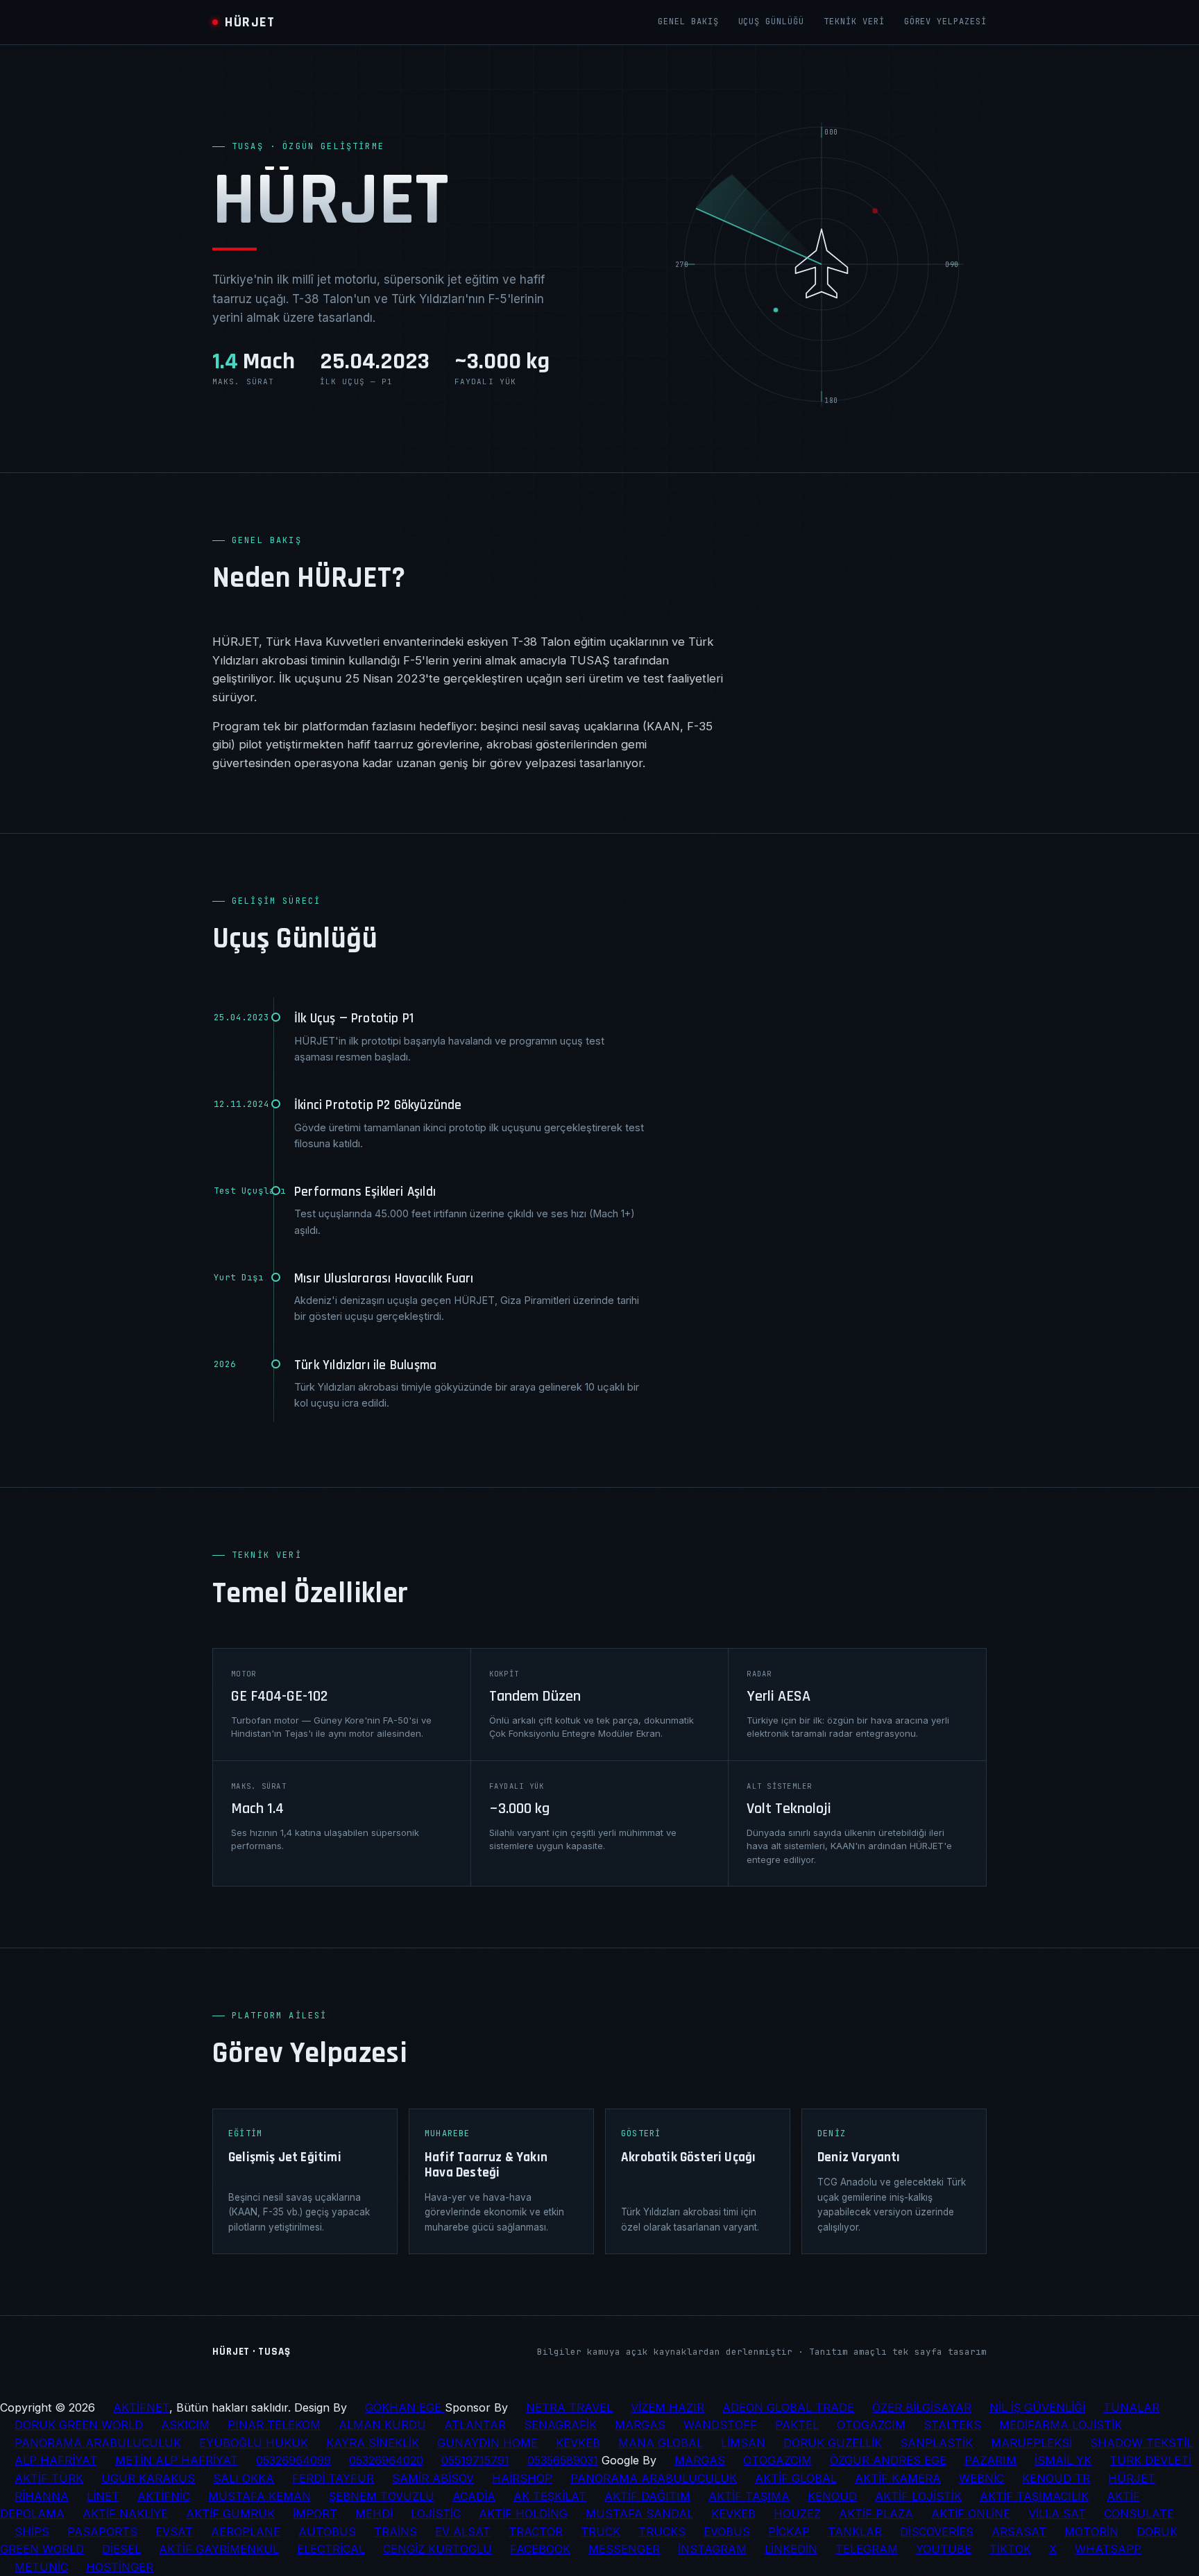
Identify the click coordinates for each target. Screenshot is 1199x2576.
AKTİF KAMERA (898, 2478)
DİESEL (121, 2549)
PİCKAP (789, 2532)
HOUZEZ (797, 2514)
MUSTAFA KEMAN (260, 2496)
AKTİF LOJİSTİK (918, 2496)
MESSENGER (624, 2549)
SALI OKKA (244, 2478)
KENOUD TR (1056, 2478)
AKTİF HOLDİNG (523, 2514)
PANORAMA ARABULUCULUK (98, 2443)
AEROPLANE (246, 2532)
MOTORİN (1091, 2532)
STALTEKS (952, 2425)
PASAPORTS (102, 2532)
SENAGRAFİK (560, 2425)
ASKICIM (185, 2425)
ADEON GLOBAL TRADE (788, 2407)
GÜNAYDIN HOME (487, 2443)
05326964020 (386, 2460)
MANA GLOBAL (661, 2443)
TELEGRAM (867, 2549)
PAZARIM (990, 2460)
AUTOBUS (327, 2532)
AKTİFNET (141, 2407)
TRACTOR (536, 2532)
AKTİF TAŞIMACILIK (1034, 2496)
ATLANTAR (475, 2425)
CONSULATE (1139, 2514)
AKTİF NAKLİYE (125, 2514)
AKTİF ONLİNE (971, 2514)
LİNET (103, 2496)
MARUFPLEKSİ (1031, 2443)
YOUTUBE (944, 2549)
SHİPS (32, 2532)
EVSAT (174, 2532)
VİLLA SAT (1057, 2514)
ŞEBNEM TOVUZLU (382, 2496)
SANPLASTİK (936, 2443)
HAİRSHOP (522, 2478)
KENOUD (832, 2496)
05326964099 (294, 2460)
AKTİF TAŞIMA (749, 2496)
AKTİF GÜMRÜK (230, 2514)
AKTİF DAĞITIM (647, 2496)
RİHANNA (42, 2496)
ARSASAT (1019, 2532)
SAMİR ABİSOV (433, 2478)
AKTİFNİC (164, 2496)
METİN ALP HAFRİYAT (177, 2460)
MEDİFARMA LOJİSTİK (1061, 2425)
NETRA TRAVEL (569, 2407)
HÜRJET (1132, 2478)
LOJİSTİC (436, 2514)
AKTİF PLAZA (876, 2514)
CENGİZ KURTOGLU (437, 2549)
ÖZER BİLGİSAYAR (922, 2407)
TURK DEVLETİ (1150, 2460)
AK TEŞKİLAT (550, 2496)
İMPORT (315, 2514)
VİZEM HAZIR (667, 2407)
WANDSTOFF (720, 2425)
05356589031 (563, 2460)
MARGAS (640, 2425)
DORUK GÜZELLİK (833, 2443)
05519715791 (475, 2460)
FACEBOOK (540, 2549)
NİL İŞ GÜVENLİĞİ (1037, 2407)
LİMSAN (743, 2443)
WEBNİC (981, 2478)
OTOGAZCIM (871, 2425)
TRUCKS (662, 2532)
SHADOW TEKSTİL (1141, 2443)
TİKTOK (1010, 2549)
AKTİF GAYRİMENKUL (219, 2549)
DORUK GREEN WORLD (79, 2425)
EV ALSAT (463, 2532)
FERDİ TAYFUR (333, 2478)
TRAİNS (396, 2532)
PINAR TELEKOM (274, 2425)
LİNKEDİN (791, 2549)
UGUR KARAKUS (148, 2478)
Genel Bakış (688, 22)
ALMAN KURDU (382, 2425)
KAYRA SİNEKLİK (373, 2443)
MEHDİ (374, 2514)
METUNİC (41, 2567)
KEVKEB (578, 2443)
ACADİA (474, 2496)
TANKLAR (855, 2532)
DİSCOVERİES (937, 2532)
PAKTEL (797, 2425)
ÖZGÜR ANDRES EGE (888, 2460)
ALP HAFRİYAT (56, 2460)
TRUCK (601, 2532)
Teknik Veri (854, 22)
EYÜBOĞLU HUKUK (254, 2443)
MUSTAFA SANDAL (639, 2514)
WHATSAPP (1108, 2549)
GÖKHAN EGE (405, 2407)
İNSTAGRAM (712, 2549)
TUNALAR (1131, 2407)
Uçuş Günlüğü (772, 22)
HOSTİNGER (120, 2567)
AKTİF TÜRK (49, 2478)
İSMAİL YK (1063, 2460)
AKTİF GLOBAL (796, 2478)
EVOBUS (727, 2532)
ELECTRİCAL (331, 2549)
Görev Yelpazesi (945, 22)
